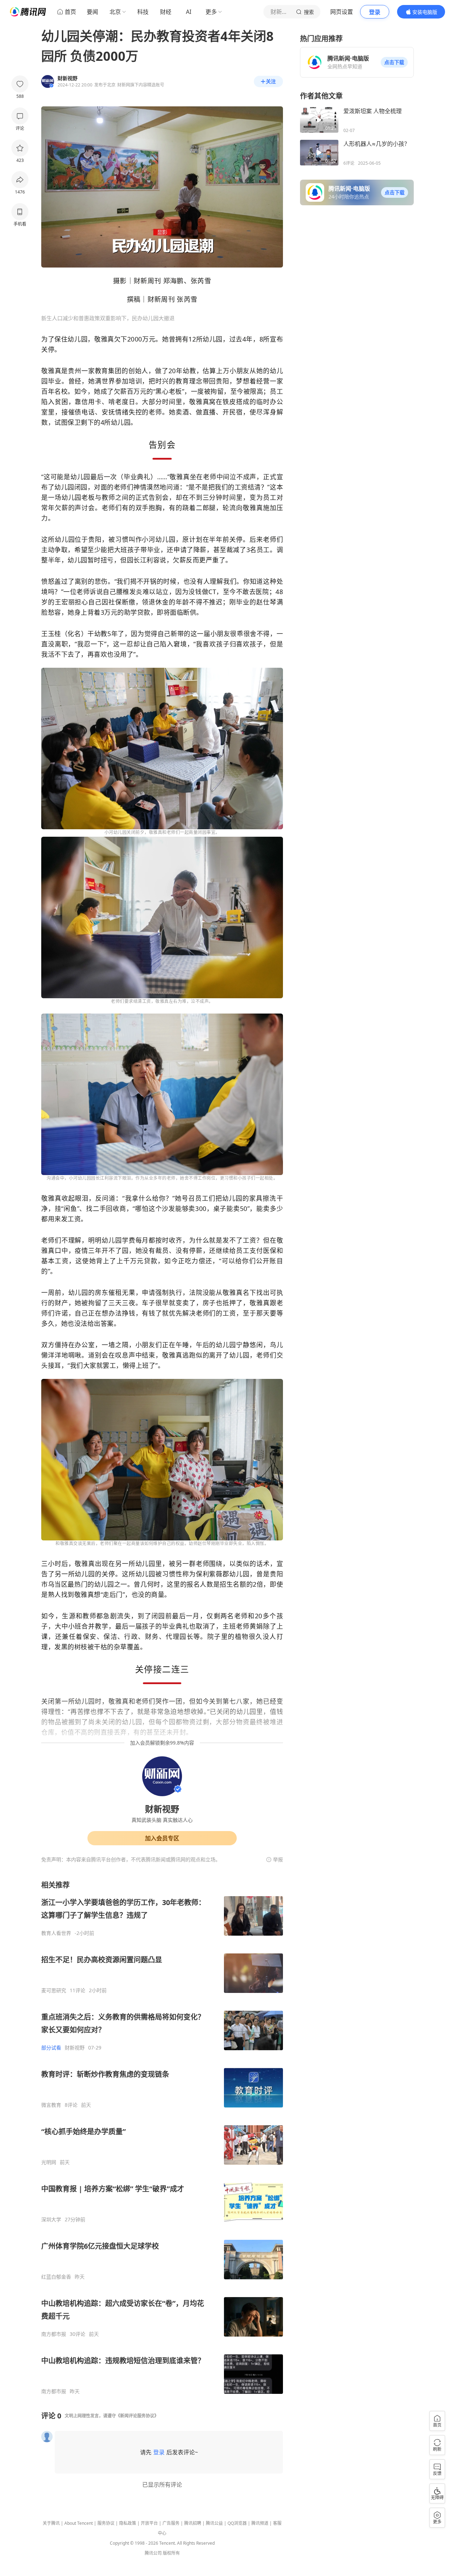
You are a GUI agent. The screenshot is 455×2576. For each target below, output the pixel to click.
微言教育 (51, 2105)
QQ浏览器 (237, 2523)
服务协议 (106, 2523)
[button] (394, 62)
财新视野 (75, 2048)
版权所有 (171, 2553)
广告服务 (171, 2523)
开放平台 (149, 2523)
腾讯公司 (153, 2553)
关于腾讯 (51, 2523)
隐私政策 (128, 2523)
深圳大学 (51, 2220)
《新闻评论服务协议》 (137, 2416)
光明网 (49, 2162)
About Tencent (79, 2523)
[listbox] (162, 2137)
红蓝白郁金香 (56, 2277)
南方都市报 (54, 2334)
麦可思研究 (54, 1990)
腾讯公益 (214, 2523)
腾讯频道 (260, 2523)
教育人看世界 (56, 1933)
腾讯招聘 (193, 2523)
